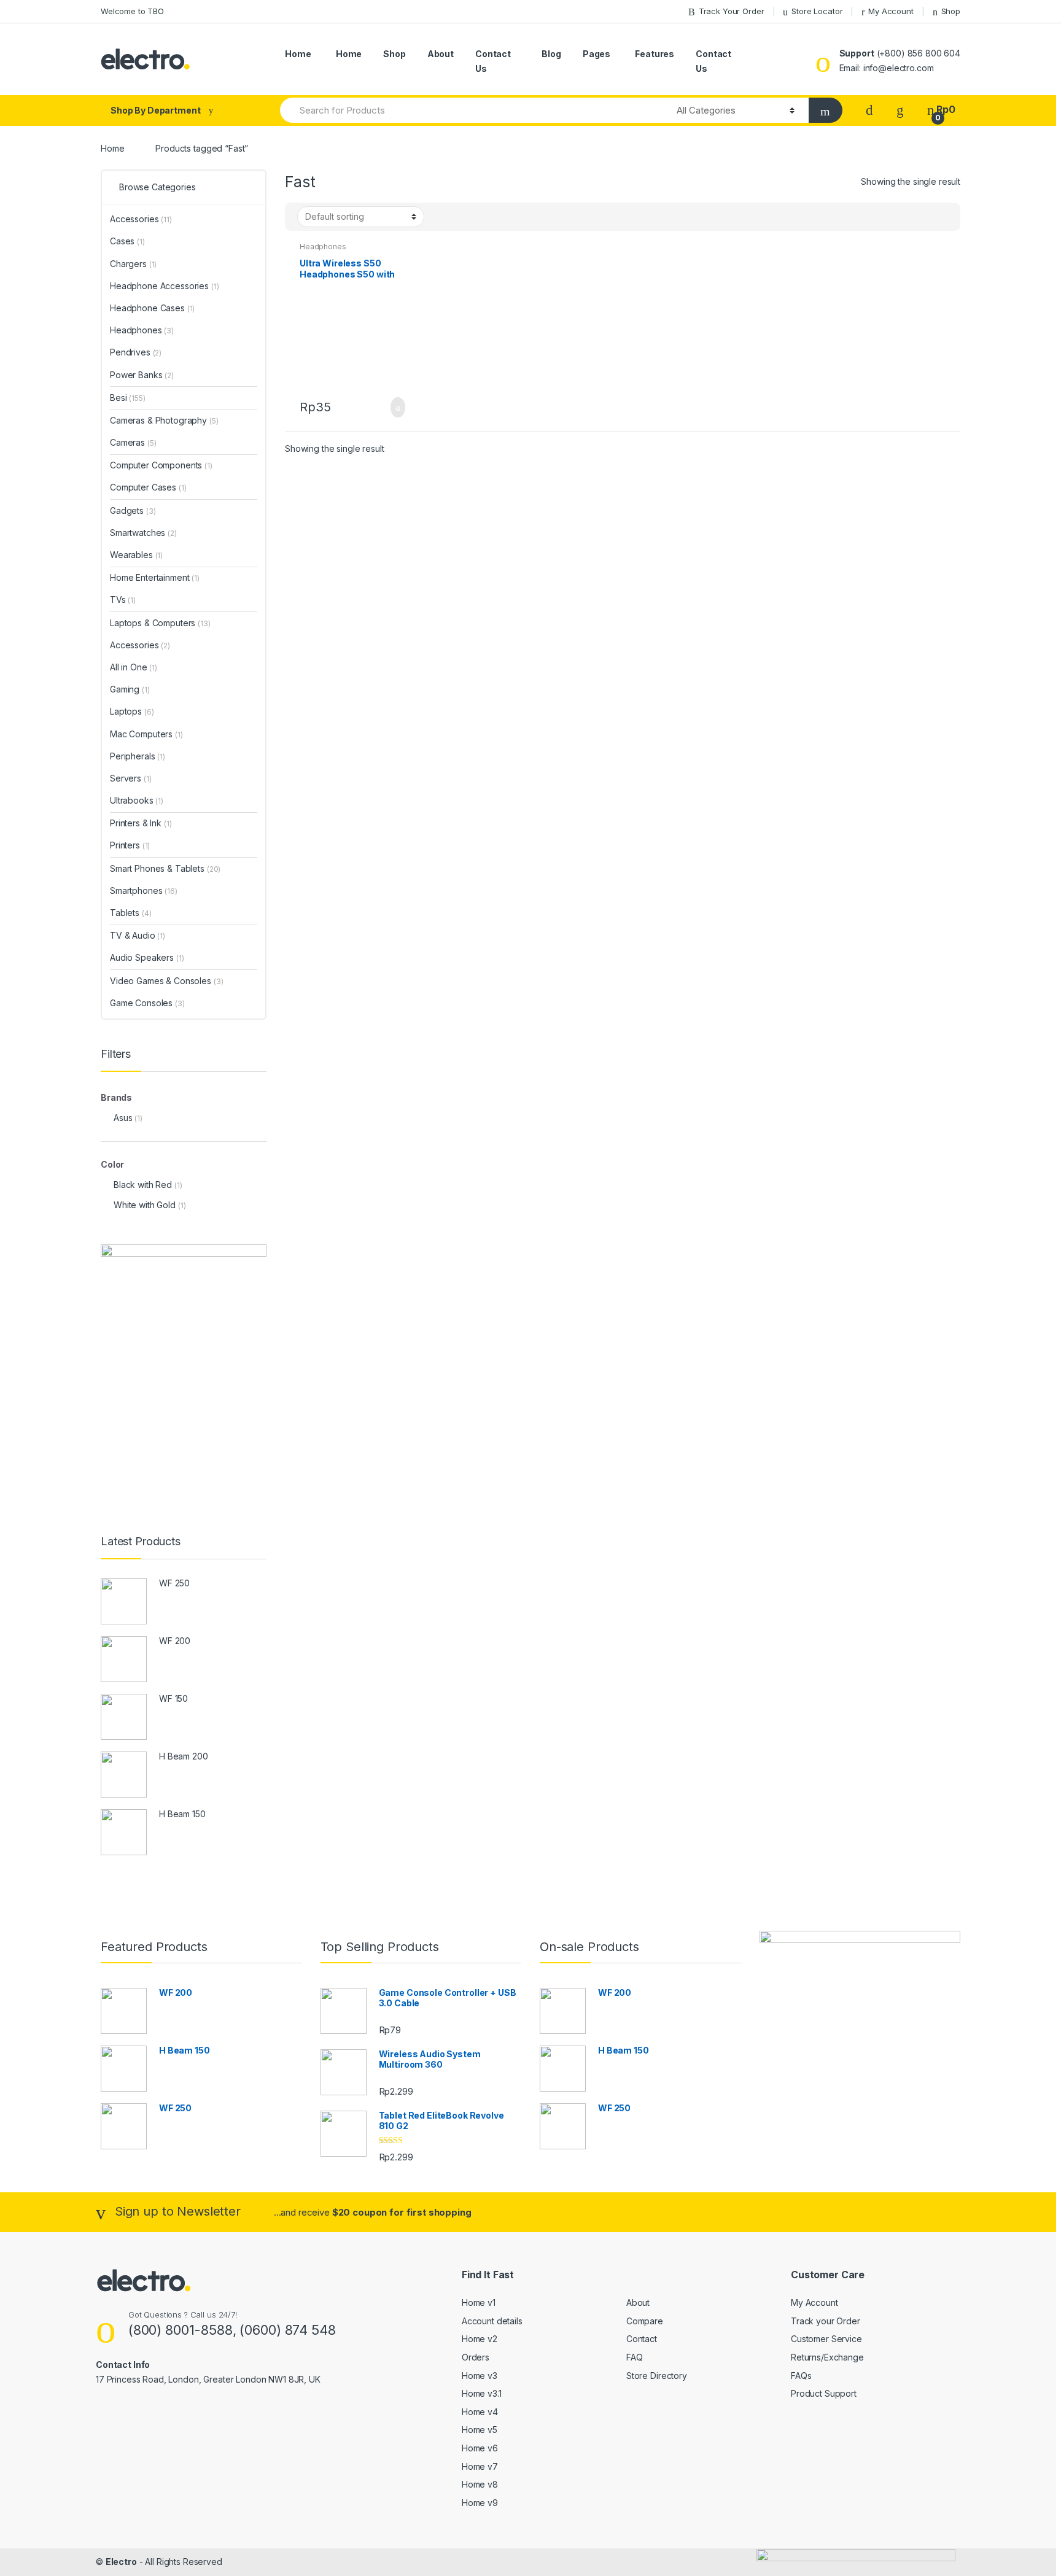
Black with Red (143, 1185)
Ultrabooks (137, 800)
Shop (951, 11)
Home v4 (480, 2412)
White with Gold (145, 1205)
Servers (130, 778)
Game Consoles (147, 1003)
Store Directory (657, 2376)
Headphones (323, 246)
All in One (134, 667)
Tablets (130, 913)
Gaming (130, 689)
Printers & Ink (141, 823)
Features (655, 54)
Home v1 (479, 2302)
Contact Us (493, 61)
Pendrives (136, 352)
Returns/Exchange (827, 2357)
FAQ (635, 2357)
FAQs (801, 2376)
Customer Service (826, 2339)
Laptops (132, 711)
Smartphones (144, 890)
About (441, 54)
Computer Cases (148, 487)
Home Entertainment (155, 577)
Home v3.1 (482, 2393)
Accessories (141, 219)
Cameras (133, 442)
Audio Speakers (147, 957)
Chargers (133, 264)
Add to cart (394, 408)
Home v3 (480, 2376)
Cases (127, 241)
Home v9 (480, 2503)
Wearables (136, 555)
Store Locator (817, 11)
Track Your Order (732, 11)
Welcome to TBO (132, 11)
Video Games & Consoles (166, 981)
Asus (123, 1118)
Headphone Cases (152, 308)
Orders (476, 2357)
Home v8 (480, 2484)
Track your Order (826, 2321)
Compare (645, 2321)
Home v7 (480, 2466)
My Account (891, 11)
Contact (642, 2339)
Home (298, 54)
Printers (130, 845)
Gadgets (133, 510)
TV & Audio (138, 935)
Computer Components (161, 465)
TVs (123, 599)
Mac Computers (146, 734)
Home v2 (480, 2339)
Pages (597, 54)
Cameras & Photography (164, 420)
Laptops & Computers (160, 623)
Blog (551, 54)
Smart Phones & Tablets (165, 868)
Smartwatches (143, 533)
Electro (121, 2562)
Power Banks (142, 375)
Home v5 (480, 2430)
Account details (492, 2321)
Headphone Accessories (165, 286)
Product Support (824, 2393)
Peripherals (138, 756)
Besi (128, 398)
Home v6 (480, 2448)
